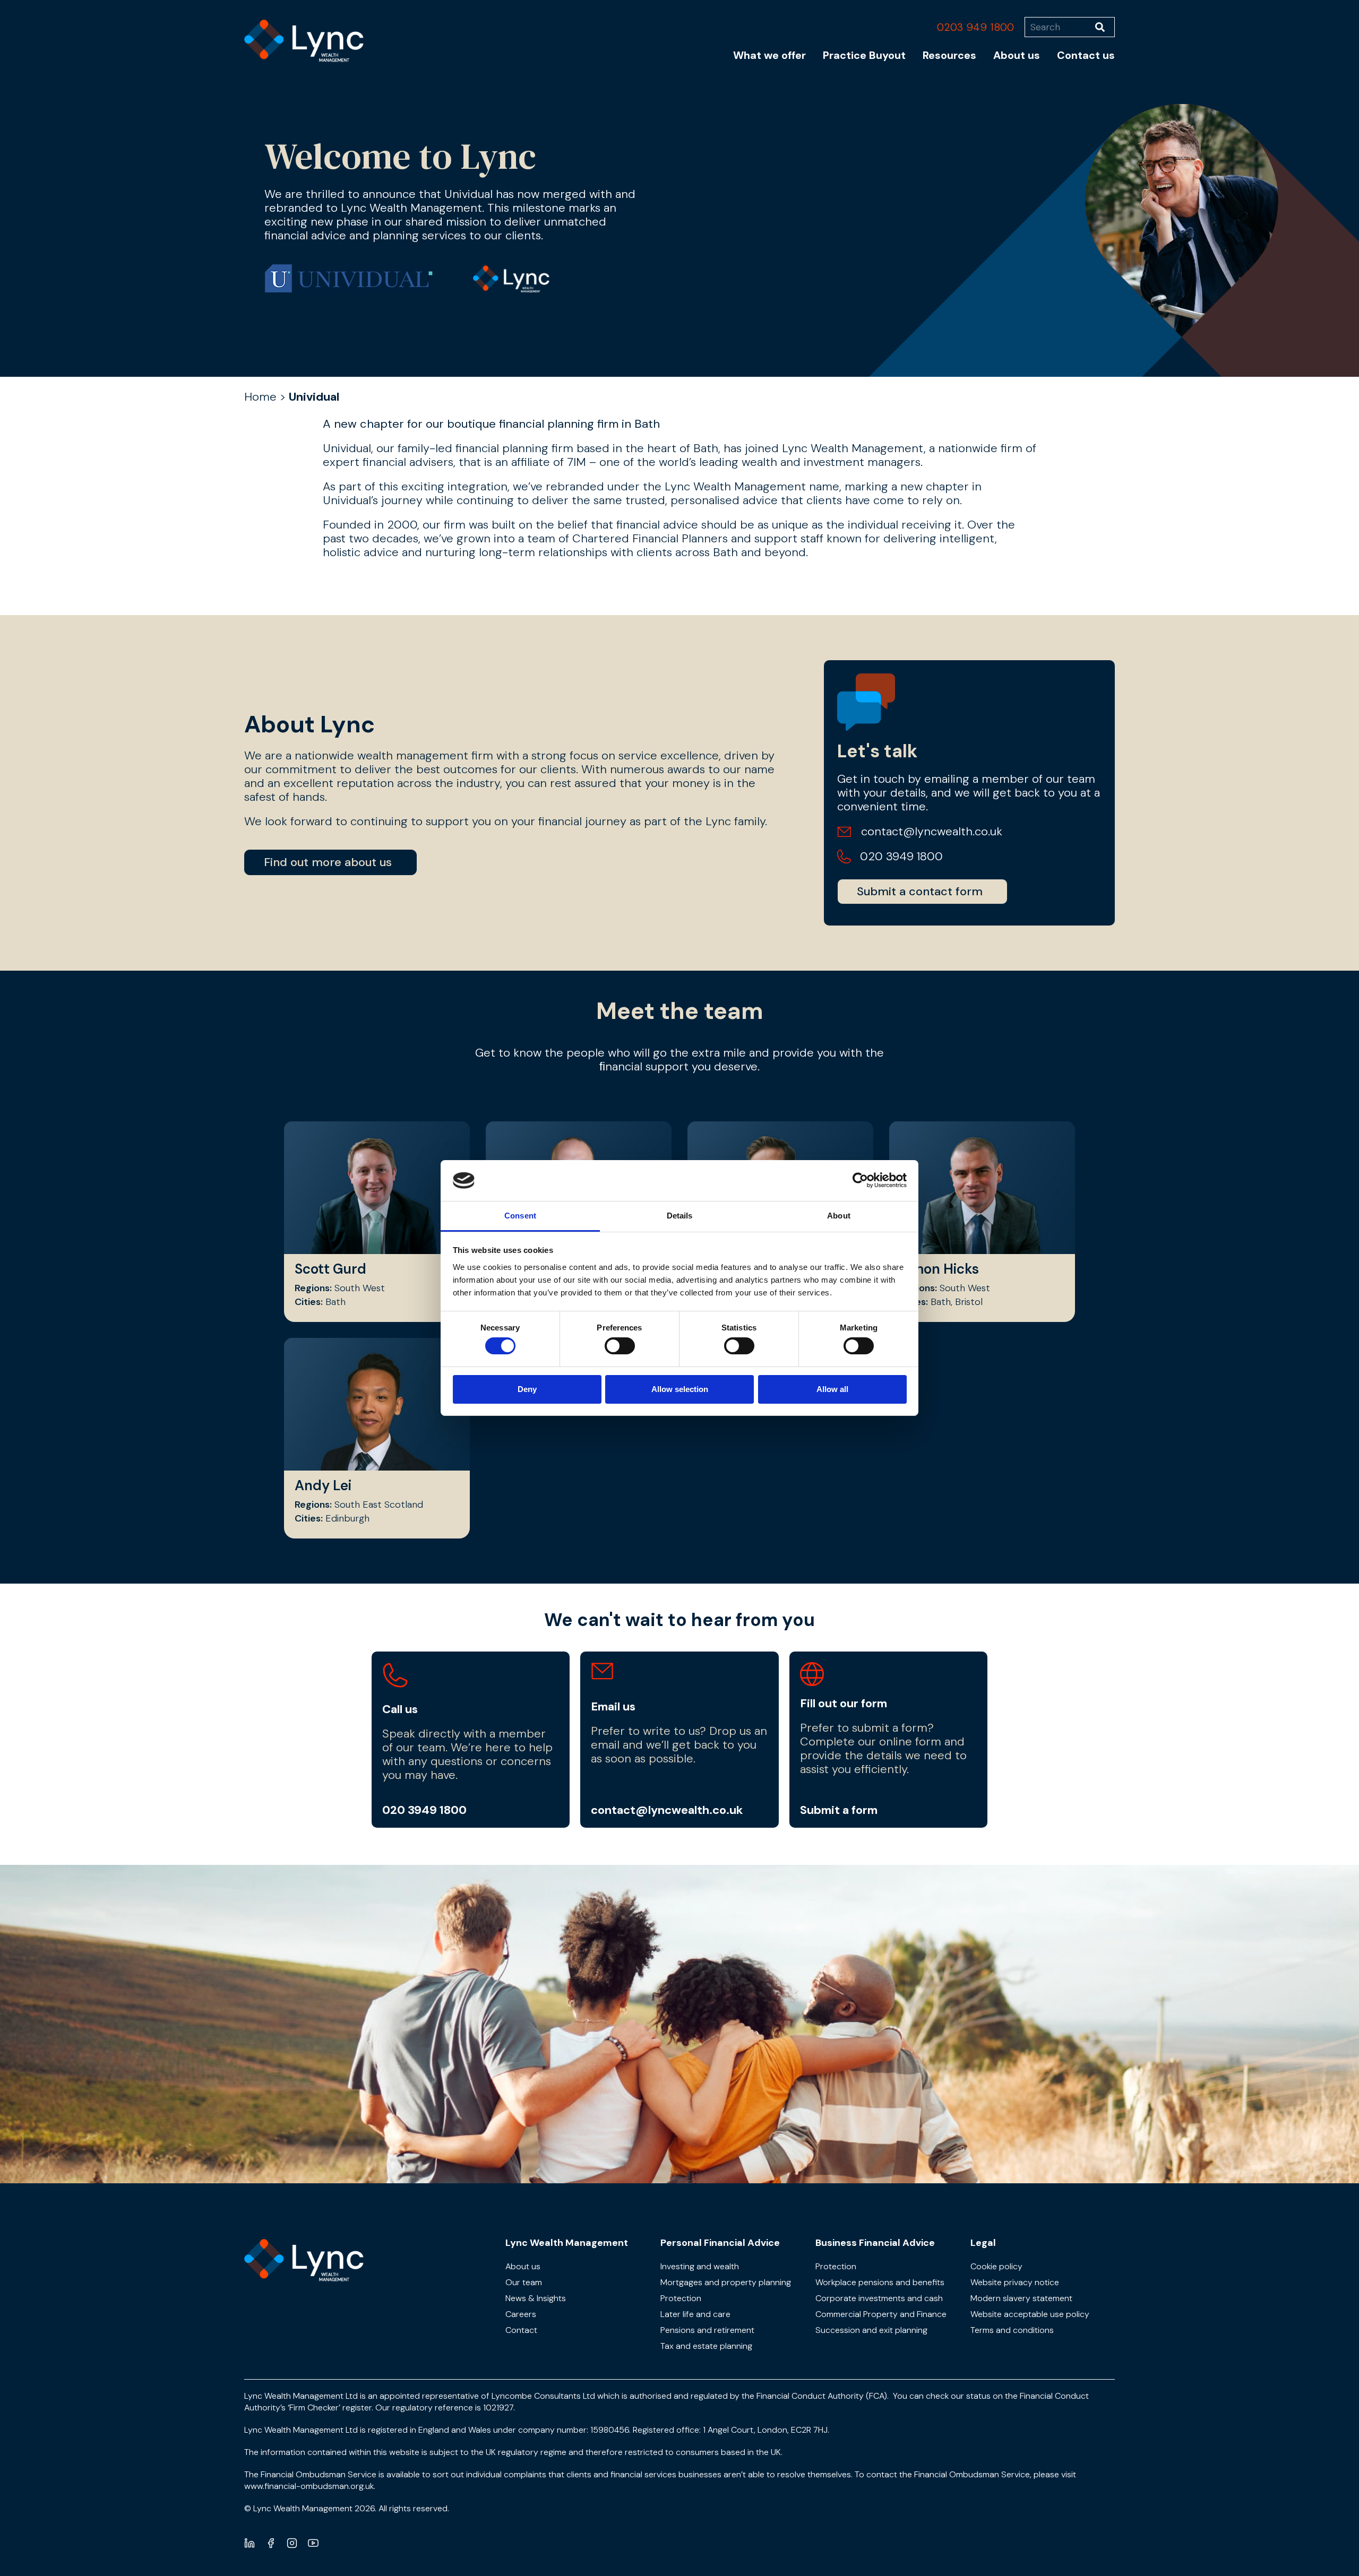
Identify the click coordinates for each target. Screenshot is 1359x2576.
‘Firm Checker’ (314, 2408)
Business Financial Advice (875, 2243)
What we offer (769, 55)
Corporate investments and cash (879, 2298)
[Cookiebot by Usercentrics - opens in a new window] (860, 1180)
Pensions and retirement (707, 2330)
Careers (521, 2314)
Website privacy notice (1015, 2282)
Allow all (832, 1389)
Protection (681, 2298)
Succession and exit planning (871, 2330)
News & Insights (536, 2298)
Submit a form (839, 1810)
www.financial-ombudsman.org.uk (309, 2486)
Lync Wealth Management (567, 2243)
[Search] (1105, 27)
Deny (527, 1389)
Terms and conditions (1012, 2330)
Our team (524, 2282)
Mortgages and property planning (726, 2282)
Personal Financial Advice (720, 2243)
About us (1017, 55)
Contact (521, 2330)
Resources (949, 55)
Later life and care (695, 2314)
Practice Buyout (864, 55)
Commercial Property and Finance (881, 2314)
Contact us (1086, 55)
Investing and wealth (700, 2266)
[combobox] (1060, 27)
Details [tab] (680, 1216)
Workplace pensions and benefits (880, 2282)
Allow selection (680, 1389)
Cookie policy (996, 2266)
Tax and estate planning (706, 2346)
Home (260, 397)
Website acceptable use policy (1030, 2314)
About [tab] (839, 1216)
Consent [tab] (520, 1216)
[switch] (620, 1346)
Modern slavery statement (1021, 2298)
